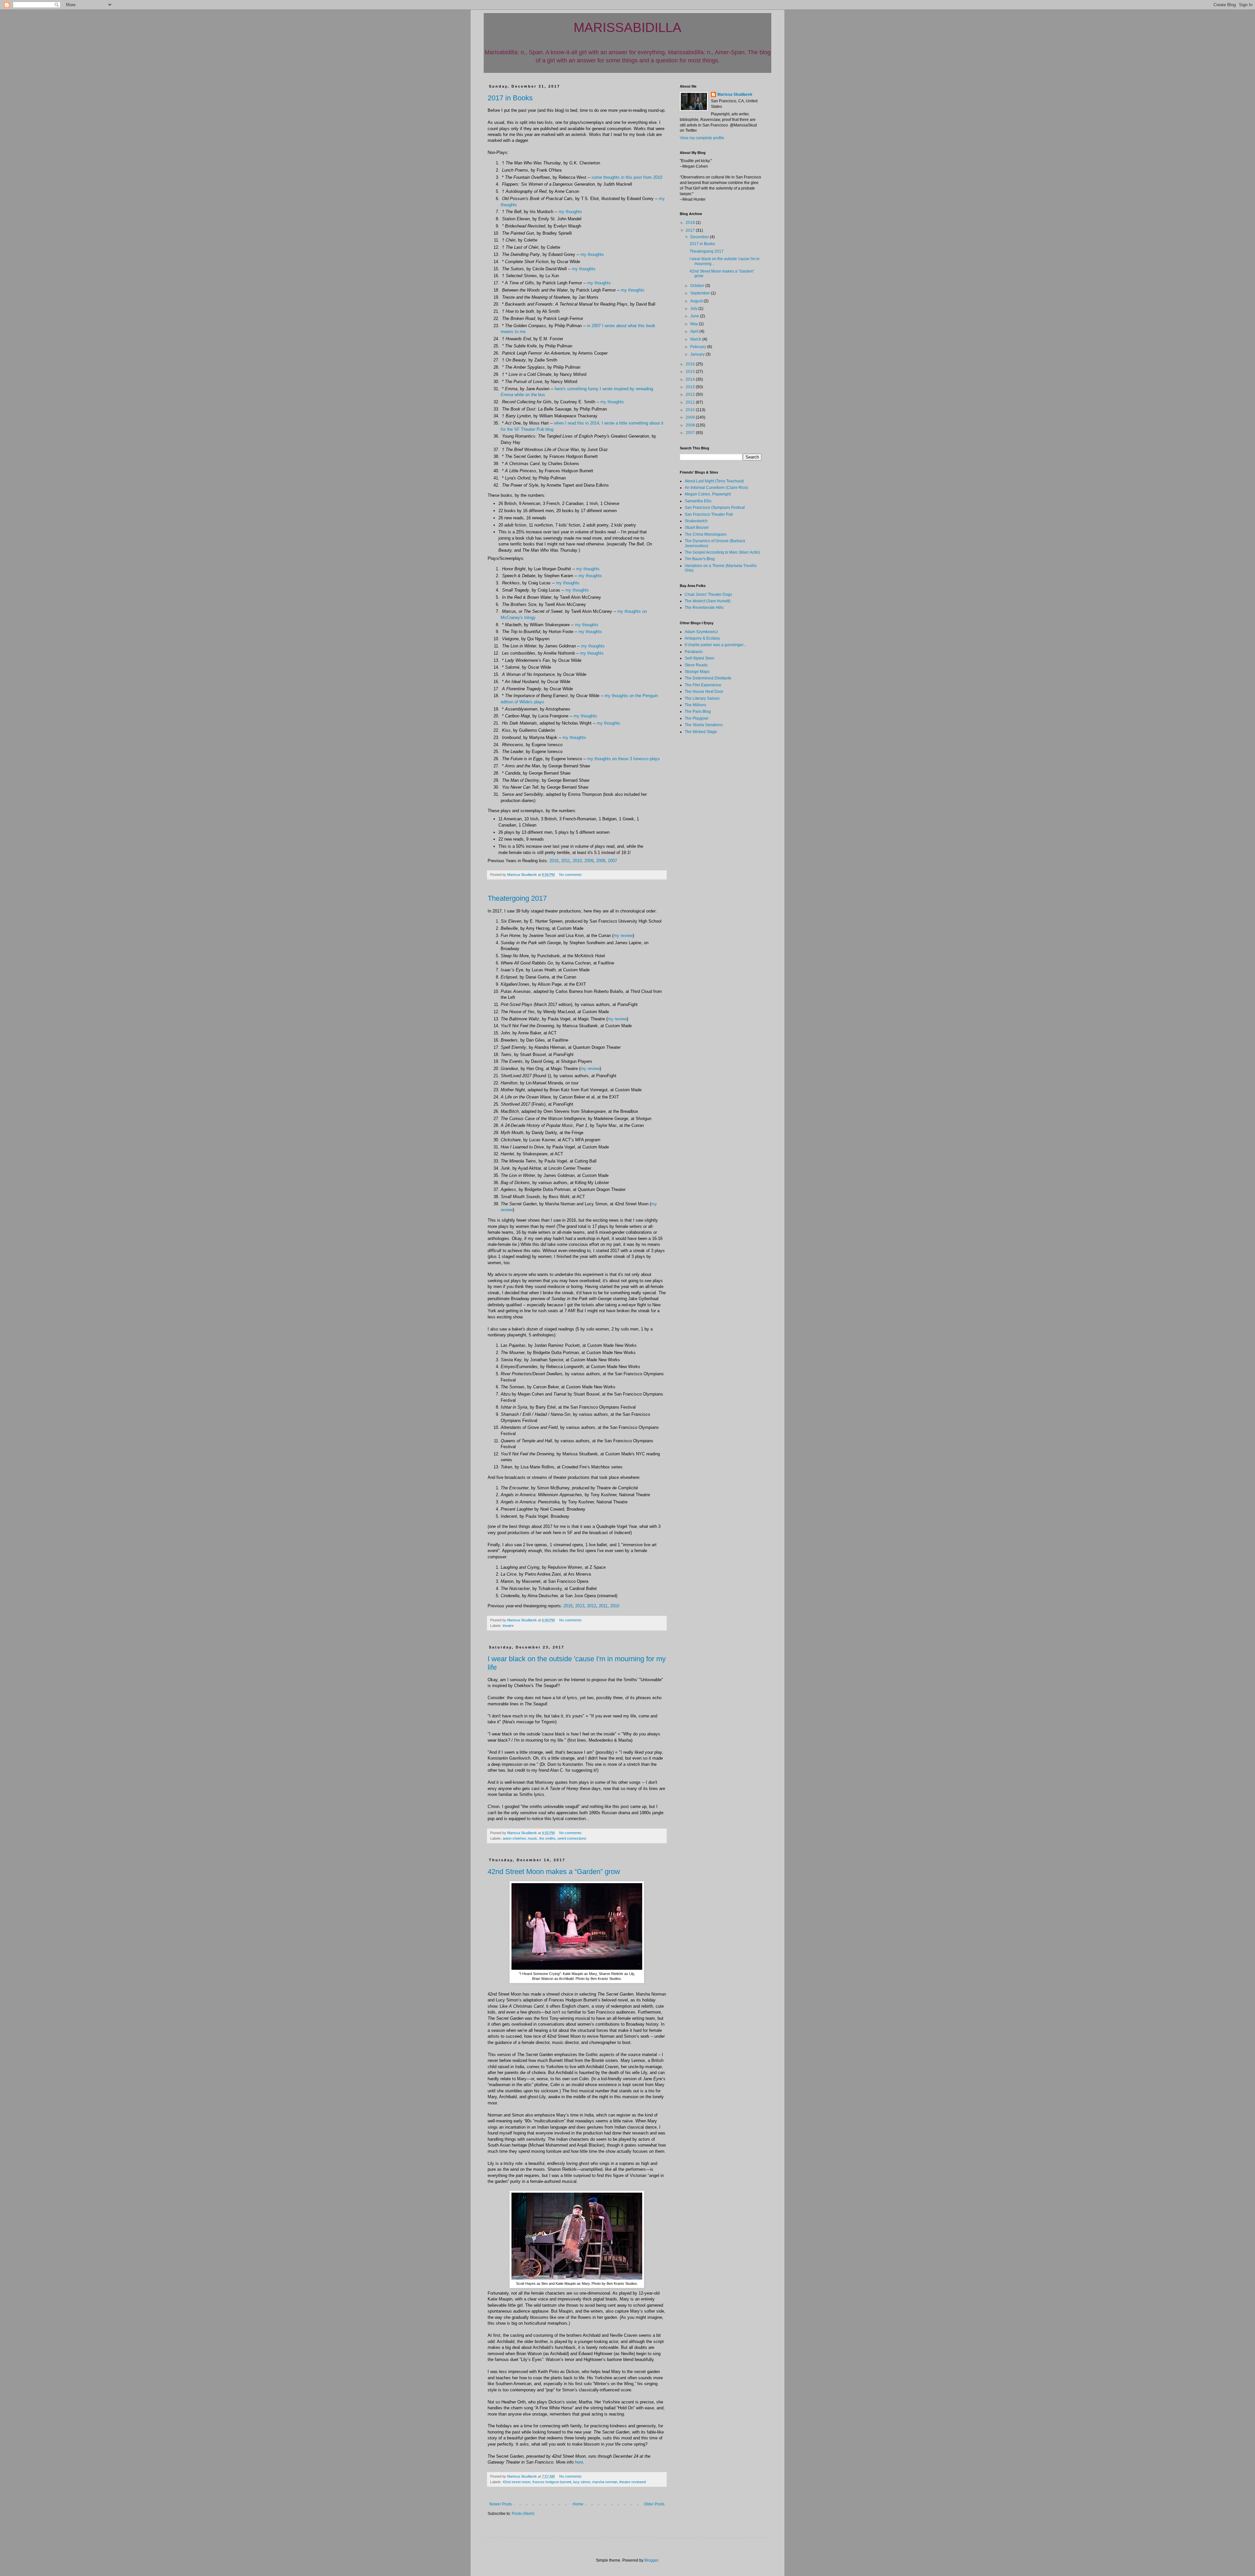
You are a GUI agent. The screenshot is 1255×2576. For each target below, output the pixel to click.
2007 (612, 861)
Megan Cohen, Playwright (708, 494)
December (700, 237)
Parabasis (694, 652)
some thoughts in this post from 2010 (627, 177)
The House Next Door (704, 692)
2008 (601, 861)
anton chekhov (514, 1838)
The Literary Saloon (702, 698)
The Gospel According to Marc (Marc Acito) (722, 552)
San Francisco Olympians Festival (715, 508)
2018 (691, 223)
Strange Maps (697, 672)
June (695, 316)
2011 (566, 861)
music (533, 1838)
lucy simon (582, 2482)
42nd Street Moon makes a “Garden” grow (554, 1872)
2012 (592, 1606)
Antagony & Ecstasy (702, 638)
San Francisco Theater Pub (709, 514)
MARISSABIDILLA (627, 27)
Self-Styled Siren (700, 658)
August (697, 301)
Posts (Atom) (523, 2514)
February (699, 347)
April (695, 331)
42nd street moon (517, 2482)
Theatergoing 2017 (517, 898)
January (698, 354)
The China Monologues (706, 534)
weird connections (572, 1838)
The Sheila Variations (704, 725)
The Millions (695, 705)
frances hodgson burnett (552, 2482)
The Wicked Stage (701, 732)
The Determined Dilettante (708, 678)
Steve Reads (696, 665)
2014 (691, 379)
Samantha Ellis (698, 501)
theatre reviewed (633, 2482)
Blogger (651, 2560)
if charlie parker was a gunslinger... (715, 645)
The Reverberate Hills (704, 608)
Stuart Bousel (697, 527)
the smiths (547, 1838)
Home (578, 2504)
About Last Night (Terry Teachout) (714, 481)
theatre (508, 1626)
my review (623, 936)
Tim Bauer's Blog (700, 559)
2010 (577, 861)
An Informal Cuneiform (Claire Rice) (716, 488)
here (579, 2462)
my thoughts (570, 212)
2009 (589, 861)
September (701, 293)
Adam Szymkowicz (701, 632)
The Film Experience (703, 685)
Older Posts (654, 2504)
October (698, 286)
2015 (691, 372)
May (694, 324)
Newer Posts (501, 2504)
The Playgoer (697, 718)
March (696, 339)
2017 (691, 230)
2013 (580, 1606)
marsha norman (605, 2482)
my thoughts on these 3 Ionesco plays (624, 759)
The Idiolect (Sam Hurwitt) (708, 601)
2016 (554, 861)
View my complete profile (702, 138)
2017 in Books (510, 98)
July (694, 309)
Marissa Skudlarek (735, 94)
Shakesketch (696, 521)
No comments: (571, 875)
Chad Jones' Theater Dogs (708, 594)
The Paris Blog (698, 711)
